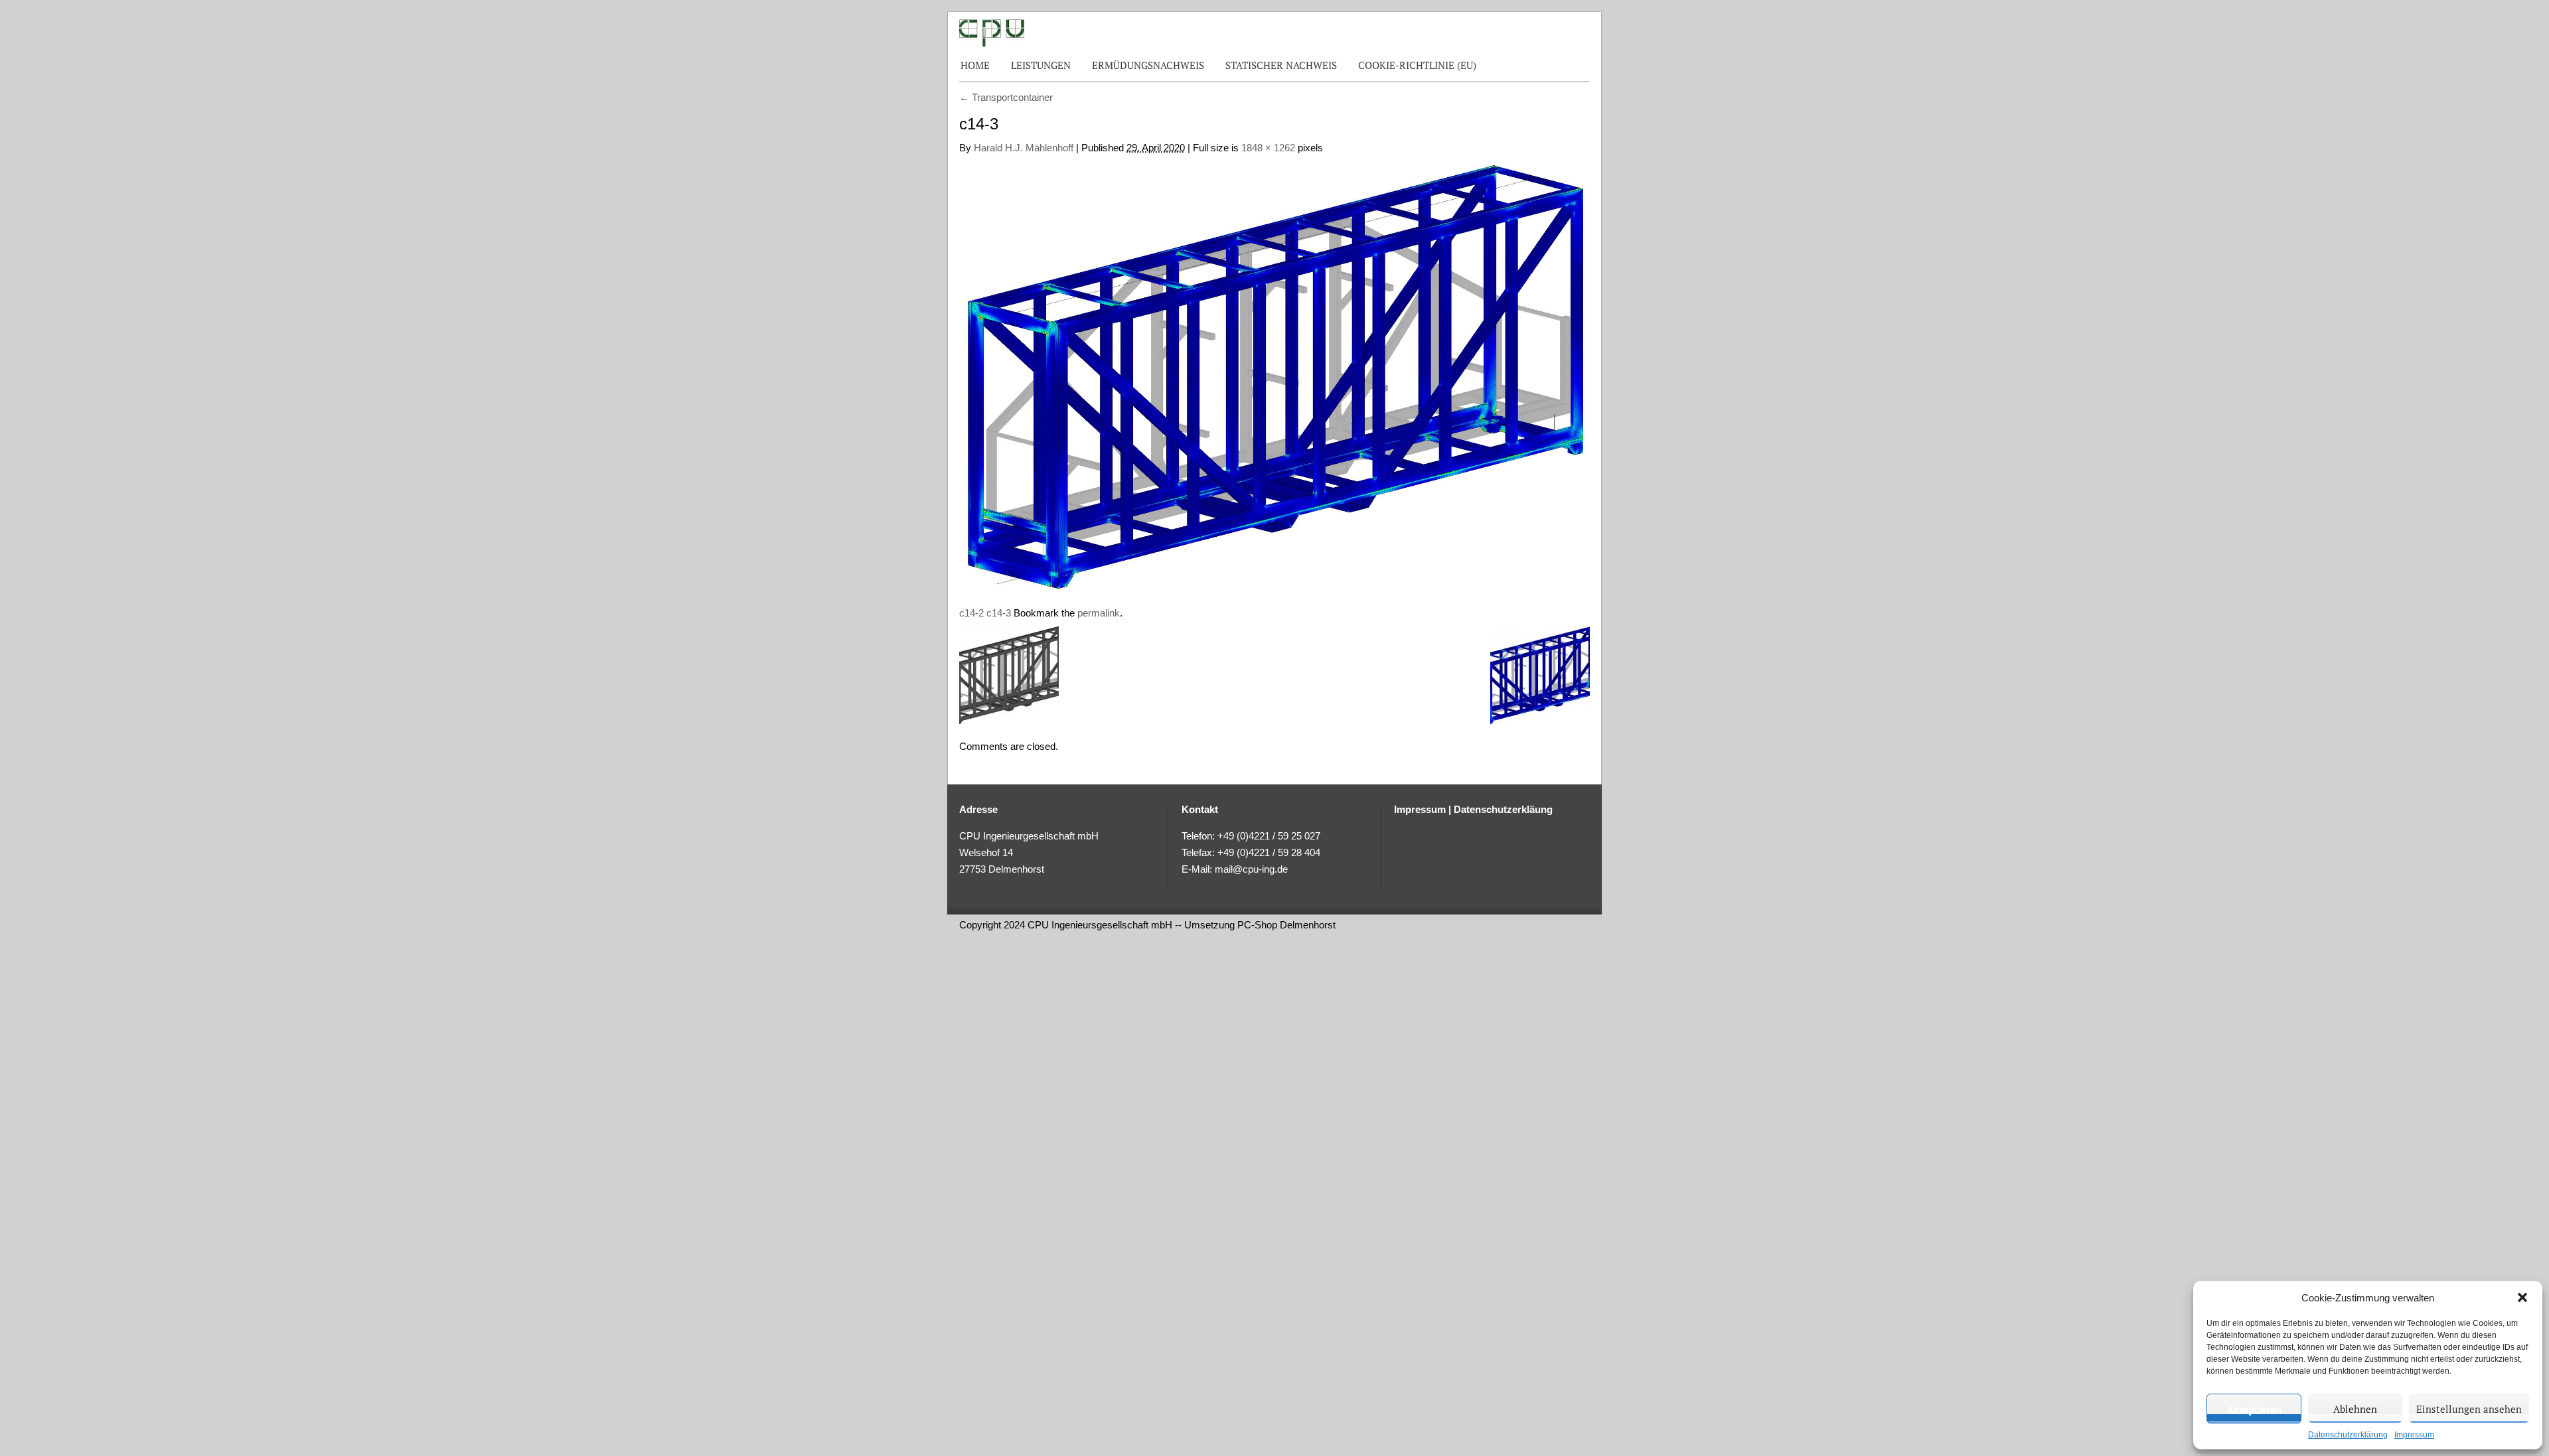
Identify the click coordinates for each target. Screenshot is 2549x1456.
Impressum (2414, 1435)
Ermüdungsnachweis (1148, 65)
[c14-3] (1274, 374)
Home (975, 65)
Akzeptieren (2254, 1409)
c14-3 (999, 613)
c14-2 (971, 613)
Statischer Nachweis (1281, 65)
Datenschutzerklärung (2348, 1435)
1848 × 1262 (1268, 148)
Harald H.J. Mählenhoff (1024, 148)
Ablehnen (2355, 1409)
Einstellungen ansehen (2469, 1409)
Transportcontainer (1006, 97)
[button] (2522, 1297)
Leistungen (1041, 65)
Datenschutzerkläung (1503, 809)
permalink (1099, 613)
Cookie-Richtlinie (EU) (1417, 65)
